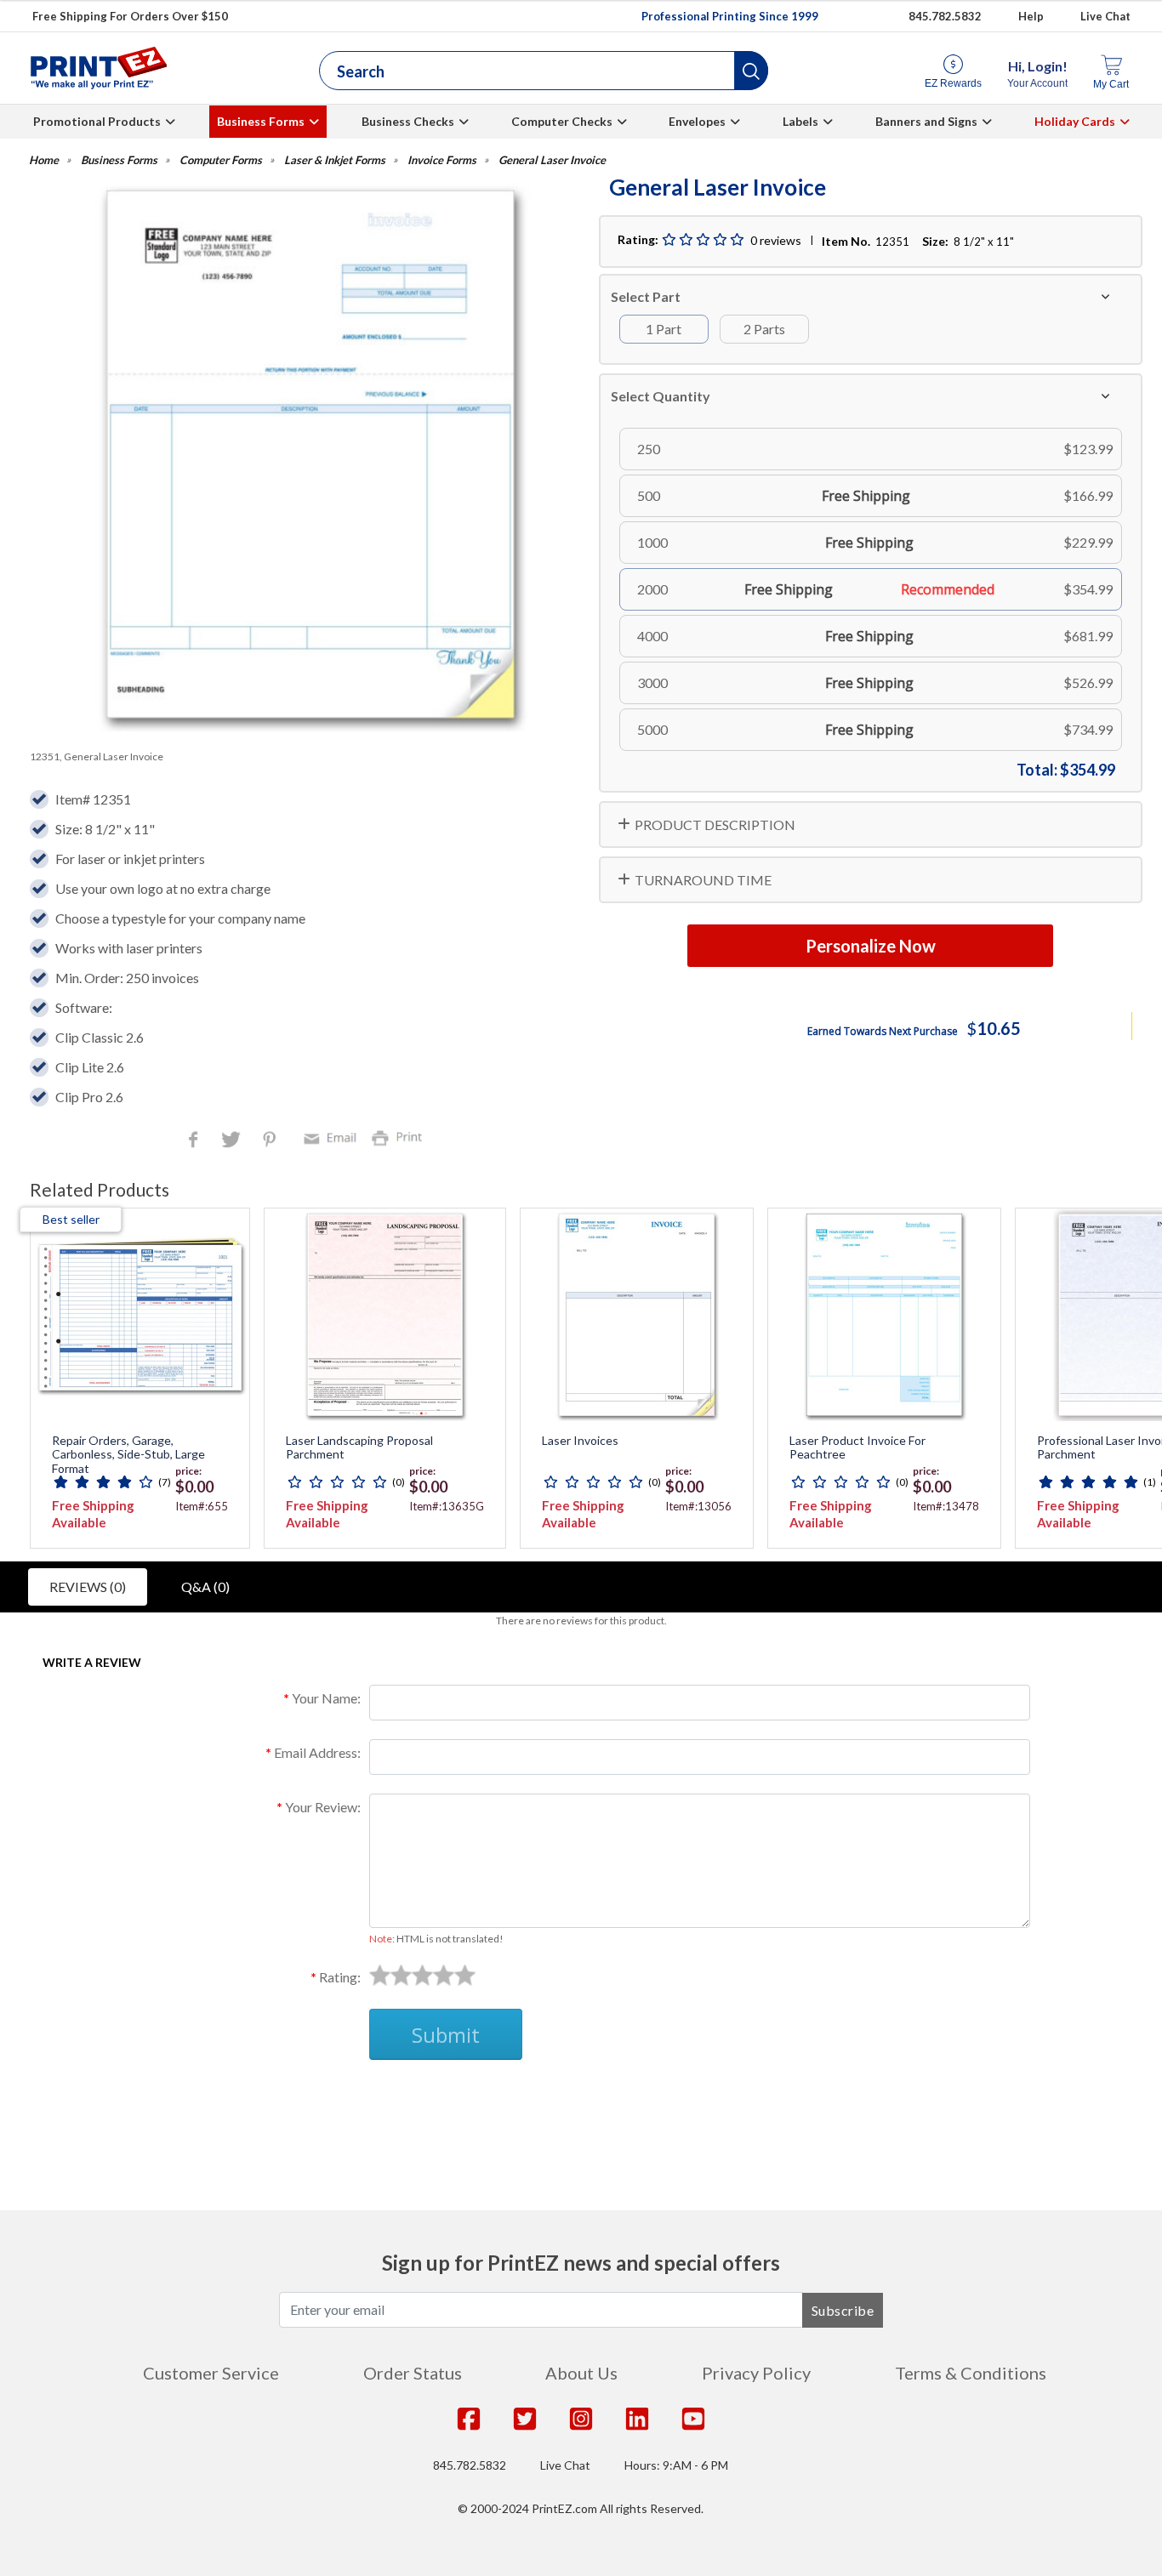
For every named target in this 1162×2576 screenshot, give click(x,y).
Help (1031, 16)
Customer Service (211, 2373)
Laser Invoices (580, 1441)
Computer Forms (221, 160)
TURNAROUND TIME (703, 880)
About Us (581, 2373)
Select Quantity (661, 396)
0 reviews (776, 240)
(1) (1150, 1482)
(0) (399, 1482)
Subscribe (843, 2310)
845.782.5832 (945, 16)
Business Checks (408, 121)
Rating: (340, 1977)
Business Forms (261, 121)
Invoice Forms (442, 160)
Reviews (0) (88, 1587)
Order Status (413, 2373)
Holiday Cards (1075, 121)
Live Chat (1105, 16)
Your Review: (323, 1807)
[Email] (333, 1137)
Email (333, 1137)
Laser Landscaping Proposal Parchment (359, 1448)
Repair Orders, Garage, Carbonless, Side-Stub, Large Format (128, 1455)
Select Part (646, 296)
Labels (800, 121)
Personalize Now (871, 946)
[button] (751, 71)
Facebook (197, 1141)
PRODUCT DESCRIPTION (715, 825)
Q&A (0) (205, 1587)
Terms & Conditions (971, 2373)
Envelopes (697, 121)
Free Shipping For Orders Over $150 (130, 16)
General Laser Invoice (552, 160)
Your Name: (326, 1698)
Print (401, 1137)
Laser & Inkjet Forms (335, 160)
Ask (339, 2100)
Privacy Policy (756, 2373)
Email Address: (317, 1752)
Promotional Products (97, 121)
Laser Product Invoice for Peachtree (857, 1448)
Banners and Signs (926, 121)
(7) (165, 1482)
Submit (446, 2035)
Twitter (233, 1141)
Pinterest (271, 1141)
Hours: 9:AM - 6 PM (676, 2465)
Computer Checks (562, 121)
